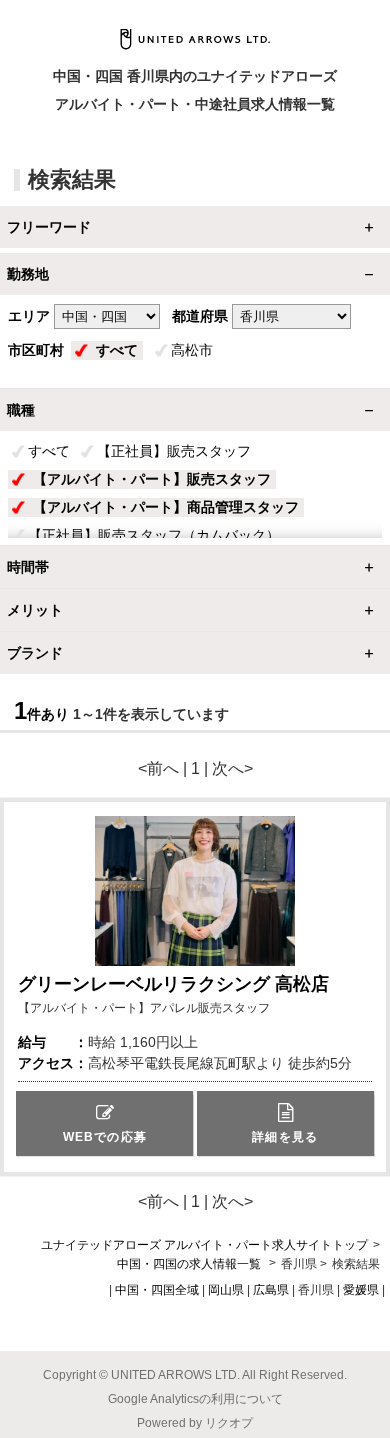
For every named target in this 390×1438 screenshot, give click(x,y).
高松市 (192, 350)
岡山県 (226, 1290)
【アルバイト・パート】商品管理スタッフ (166, 507)
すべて (117, 350)
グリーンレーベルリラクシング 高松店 (173, 984)
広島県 (271, 1290)
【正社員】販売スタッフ (174, 451)
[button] (104, 1123)
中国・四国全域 (157, 1290)
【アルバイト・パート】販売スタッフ (152, 479)
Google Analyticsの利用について (195, 1399)
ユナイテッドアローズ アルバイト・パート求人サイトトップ (204, 1245)
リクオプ (229, 1423)
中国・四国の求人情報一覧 (190, 1264)
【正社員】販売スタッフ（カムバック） (154, 535)
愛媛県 (361, 1290)
